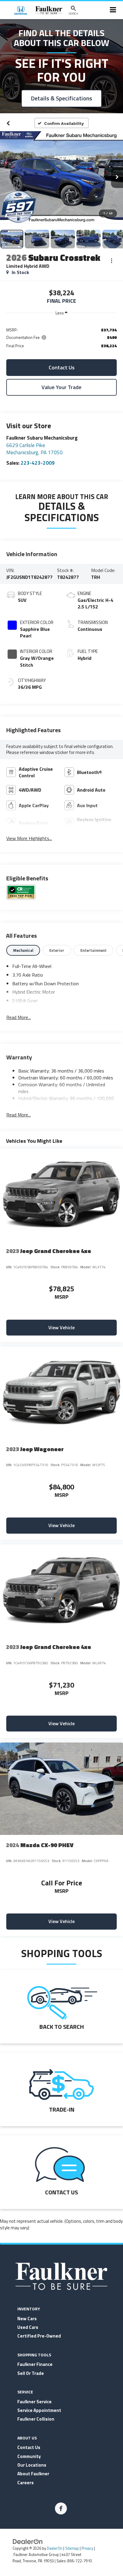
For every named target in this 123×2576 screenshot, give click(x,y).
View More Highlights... (29, 838)
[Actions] (112, 261)
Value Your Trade (61, 387)
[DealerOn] (28, 2541)
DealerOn (55, 2548)
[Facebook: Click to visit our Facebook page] (61, 2508)
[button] (8, 123)
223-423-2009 (38, 463)
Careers (26, 2483)
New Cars (27, 2319)
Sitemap (72, 2548)
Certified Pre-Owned (39, 2336)
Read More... (19, 1017)
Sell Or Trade (31, 2373)
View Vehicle (61, 1327)
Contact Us (29, 2447)
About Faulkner (33, 2474)
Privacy (87, 2548)
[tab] (23, 950)
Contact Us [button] (62, 367)
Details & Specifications (61, 98)
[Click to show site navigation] (113, 10)
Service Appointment (39, 2410)
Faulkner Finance (35, 2364)
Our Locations (32, 2465)
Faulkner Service (34, 2402)
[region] (61, 337)
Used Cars (28, 2327)
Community (29, 2456)
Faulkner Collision (36, 2419)
